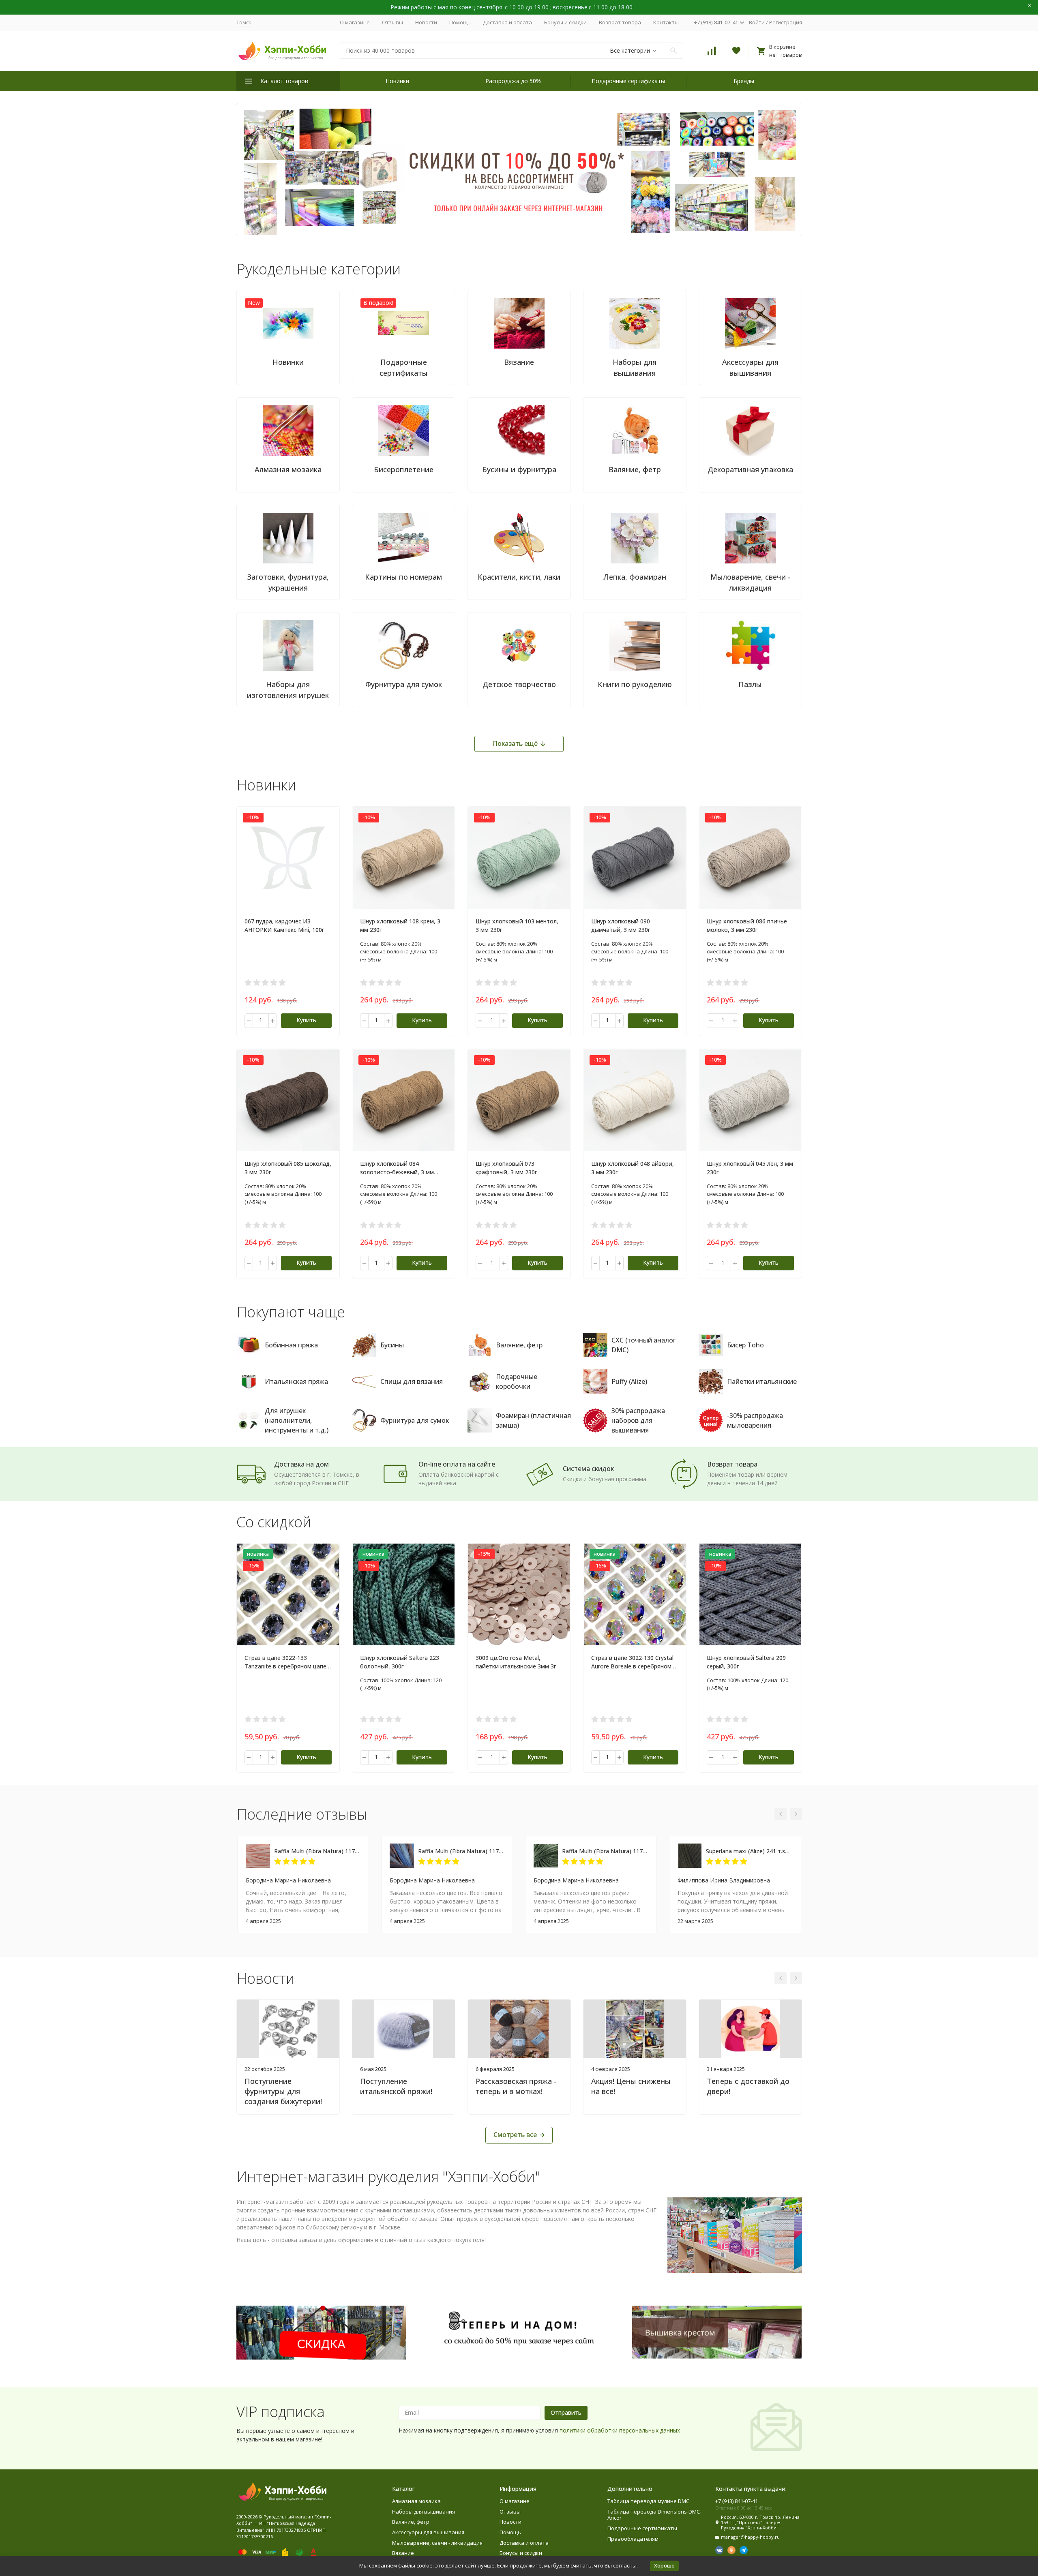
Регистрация (786, 22)
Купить (306, 1020)
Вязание (403, 2553)
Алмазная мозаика (416, 2501)
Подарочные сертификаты (628, 81)
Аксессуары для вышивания (428, 2532)
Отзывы (392, 22)
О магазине (355, 22)
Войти (757, 22)
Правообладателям (633, 2539)
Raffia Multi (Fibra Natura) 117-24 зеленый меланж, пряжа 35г (605, 1851)
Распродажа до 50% (513, 81)
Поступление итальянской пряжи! (396, 2086)
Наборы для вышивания (424, 2512)
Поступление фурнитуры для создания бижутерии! (283, 2091)
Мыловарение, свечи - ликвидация (437, 2543)
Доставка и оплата (507, 22)
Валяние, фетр (411, 2522)
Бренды (744, 81)
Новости (426, 22)
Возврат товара (620, 22)
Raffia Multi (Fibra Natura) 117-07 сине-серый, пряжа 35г (461, 1851)
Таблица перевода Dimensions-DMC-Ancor (654, 2515)
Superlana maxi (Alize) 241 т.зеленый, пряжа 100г (749, 1851)
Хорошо (664, 2565)
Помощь (460, 22)
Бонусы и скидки (565, 22)
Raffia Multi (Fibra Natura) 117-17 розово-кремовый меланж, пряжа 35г (317, 1851)
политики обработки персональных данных (620, 2430)
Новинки (397, 81)
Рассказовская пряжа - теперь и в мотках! (516, 2086)
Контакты (666, 22)
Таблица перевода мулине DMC (648, 2501)
